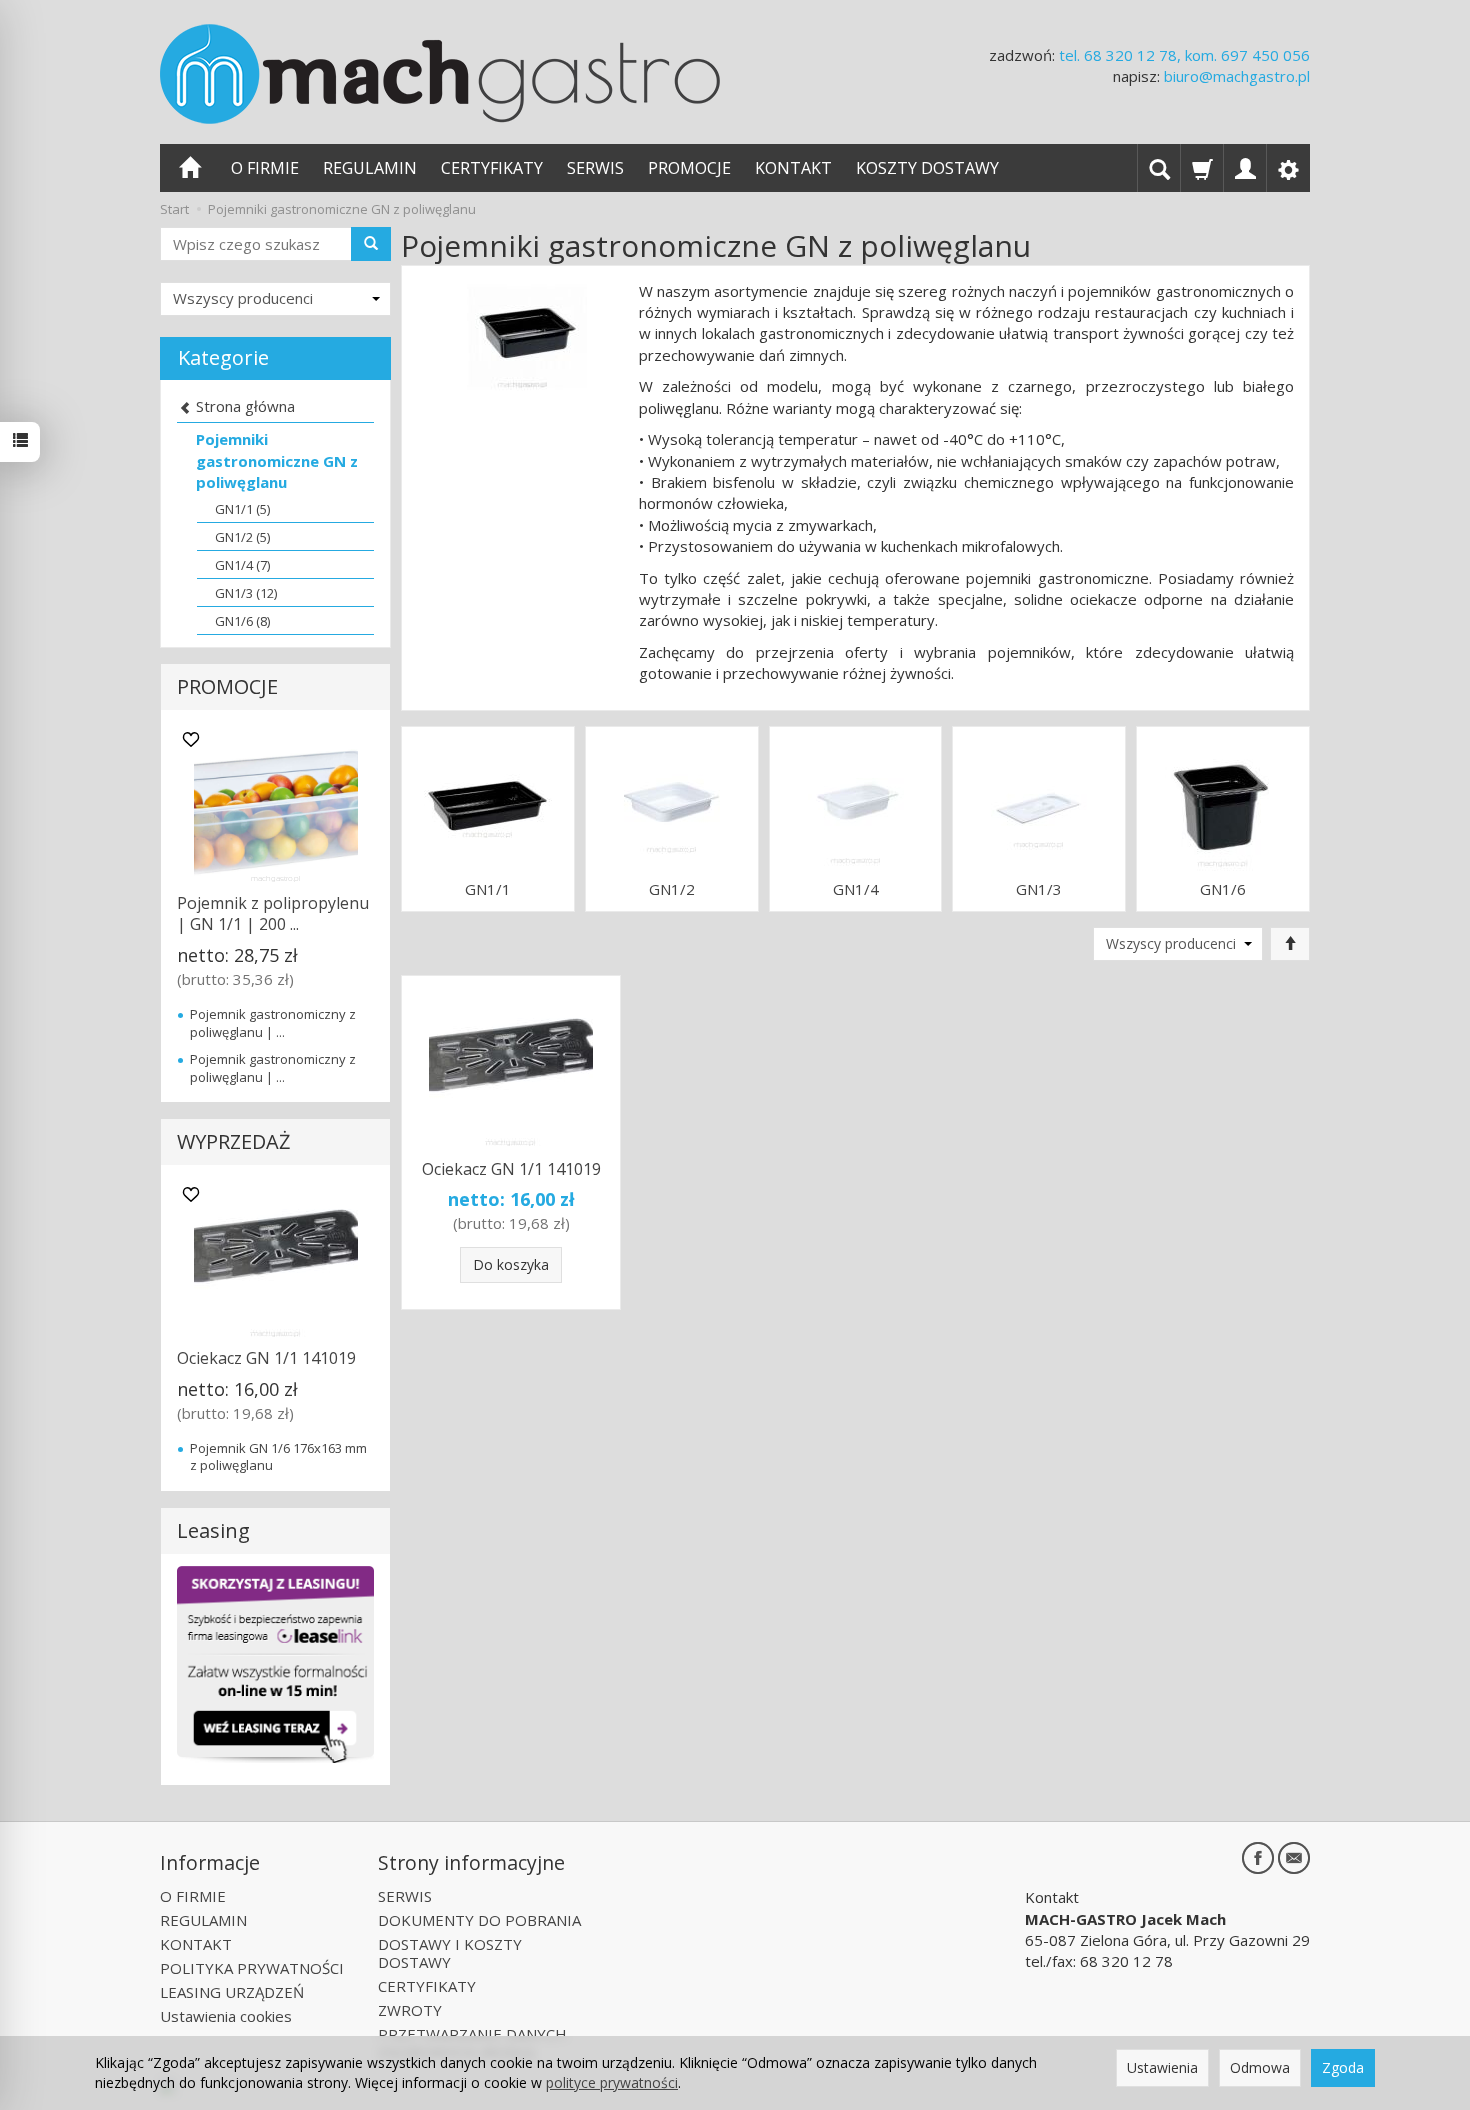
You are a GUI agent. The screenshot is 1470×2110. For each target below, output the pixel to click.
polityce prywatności (612, 2082)
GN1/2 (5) (242, 537)
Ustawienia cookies (226, 2016)
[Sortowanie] (1290, 944)
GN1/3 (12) (246, 593)
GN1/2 (672, 889)
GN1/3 (1039, 889)
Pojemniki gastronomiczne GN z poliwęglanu (277, 460)
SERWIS (595, 168)
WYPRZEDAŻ (233, 1141)
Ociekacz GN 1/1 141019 (511, 1169)
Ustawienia (1162, 2067)
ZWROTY (410, 2010)
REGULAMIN (370, 168)
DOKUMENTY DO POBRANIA (479, 1920)
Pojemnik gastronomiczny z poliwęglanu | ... (273, 1023)
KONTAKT (793, 168)
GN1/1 (488, 889)
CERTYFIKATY (492, 168)
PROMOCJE (689, 168)
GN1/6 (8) (242, 621)
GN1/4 (856, 889)
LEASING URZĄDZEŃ (232, 1992)
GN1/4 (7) (242, 565)
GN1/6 (1223, 889)
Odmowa (1260, 2067)
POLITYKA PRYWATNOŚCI (252, 1968)
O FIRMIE (265, 168)
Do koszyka (511, 1264)
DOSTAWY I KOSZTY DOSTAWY (450, 1953)
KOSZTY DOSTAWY (927, 168)
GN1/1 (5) (242, 509)
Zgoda (1343, 2067)
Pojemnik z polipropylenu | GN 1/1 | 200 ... (273, 914)
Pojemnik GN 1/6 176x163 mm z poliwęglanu (278, 1457)
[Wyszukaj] (371, 244)
